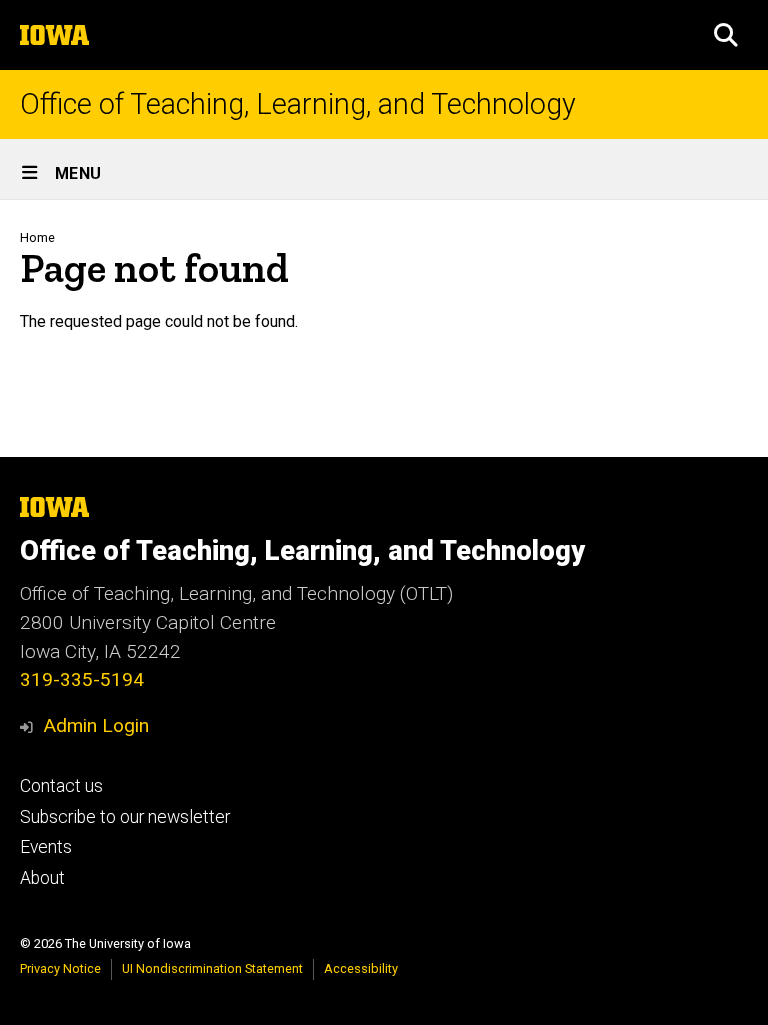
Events (46, 847)
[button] (726, 35)
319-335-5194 (82, 679)
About (42, 878)
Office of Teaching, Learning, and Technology (298, 104)
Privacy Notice (60, 968)
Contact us (61, 786)
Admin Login (96, 725)
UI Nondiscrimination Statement (212, 968)
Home (37, 237)
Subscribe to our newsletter (125, 817)
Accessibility (361, 968)
